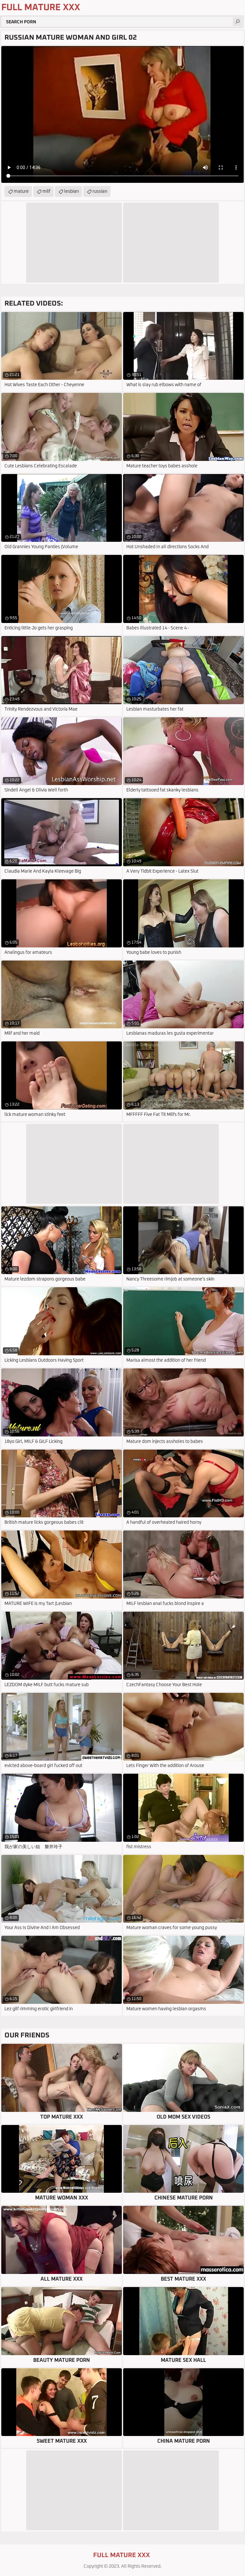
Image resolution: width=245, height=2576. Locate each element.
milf (46, 191)
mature (21, 191)
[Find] (237, 22)
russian (100, 191)
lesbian (71, 191)
